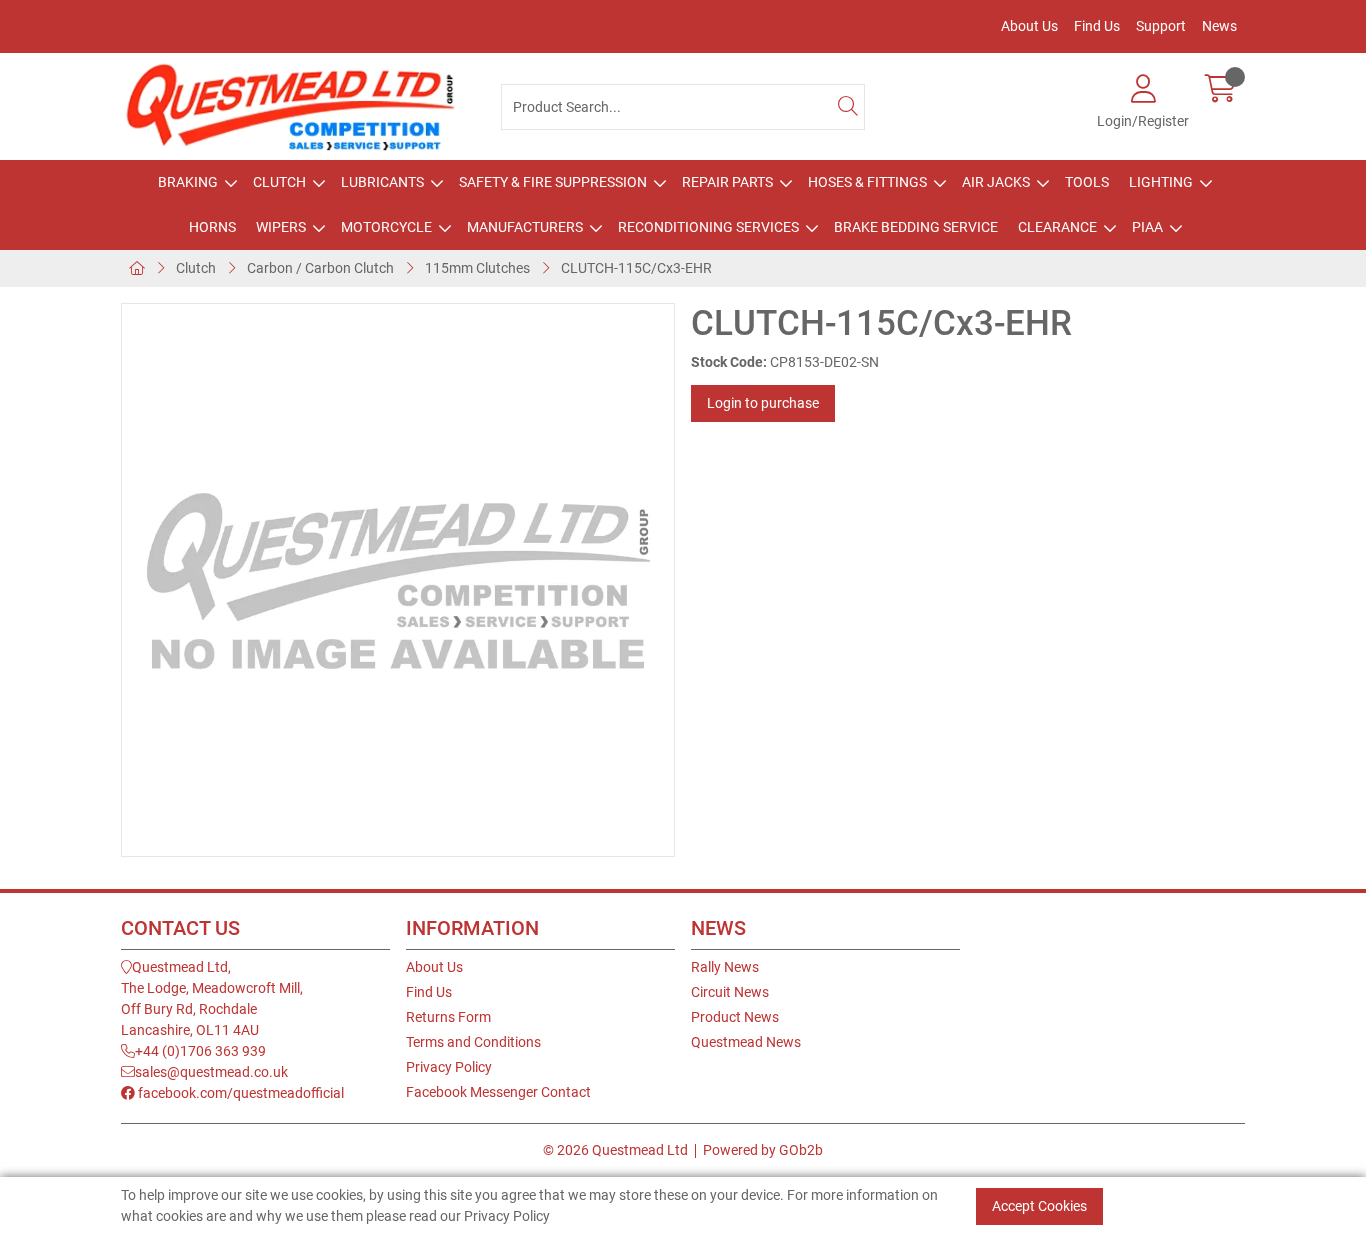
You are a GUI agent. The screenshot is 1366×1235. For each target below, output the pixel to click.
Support (1161, 26)
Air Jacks (996, 182)
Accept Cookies (1039, 1205)
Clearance (1057, 227)
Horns (212, 227)
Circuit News (730, 992)
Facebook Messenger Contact (498, 1092)
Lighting (1161, 182)
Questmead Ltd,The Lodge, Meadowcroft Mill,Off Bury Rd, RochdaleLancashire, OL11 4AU (212, 998)
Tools (1087, 182)
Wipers (281, 227)
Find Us (1097, 26)
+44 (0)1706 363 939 (200, 1051)
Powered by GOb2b (763, 1150)
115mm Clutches (477, 268)
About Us (1029, 26)
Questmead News (746, 1042)
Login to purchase (763, 403)
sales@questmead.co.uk (211, 1072)
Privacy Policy (449, 1067)
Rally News (725, 967)
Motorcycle (386, 227)
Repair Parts (727, 182)
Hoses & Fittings (867, 182)
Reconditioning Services (708, 227)
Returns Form (448, 1017)
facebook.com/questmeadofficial (239, 1093)
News (1219, 26)
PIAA (1147, 227)
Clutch (279, 182)
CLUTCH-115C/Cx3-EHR (636, 268)
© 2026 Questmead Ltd (615, 1150)
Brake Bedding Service (916, 227)
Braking (188, 182)
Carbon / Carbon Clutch (320, 268)
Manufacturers (525, 227)
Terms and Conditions (473, 1042)
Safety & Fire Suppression (553, 182)
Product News (735, 1017)
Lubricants (382, 182)
